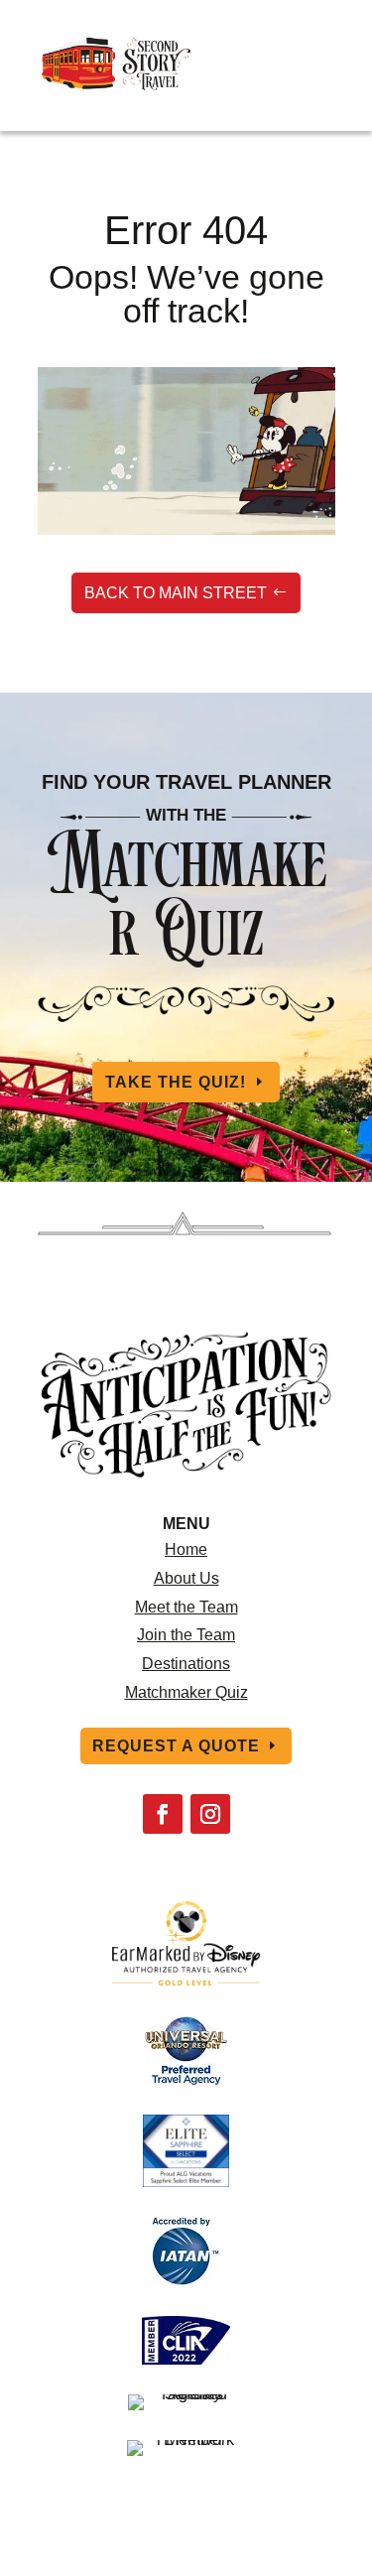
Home (186, 1549)
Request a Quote (176, 1746)
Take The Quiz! (176, 1082)
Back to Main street (176, 593)
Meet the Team (186, 1607)
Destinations (186, 1664)
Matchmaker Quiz (186, 1692)
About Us (186, 1578)
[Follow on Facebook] (163, 1814)
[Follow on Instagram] (210, 1814)
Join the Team (186, 1635)
